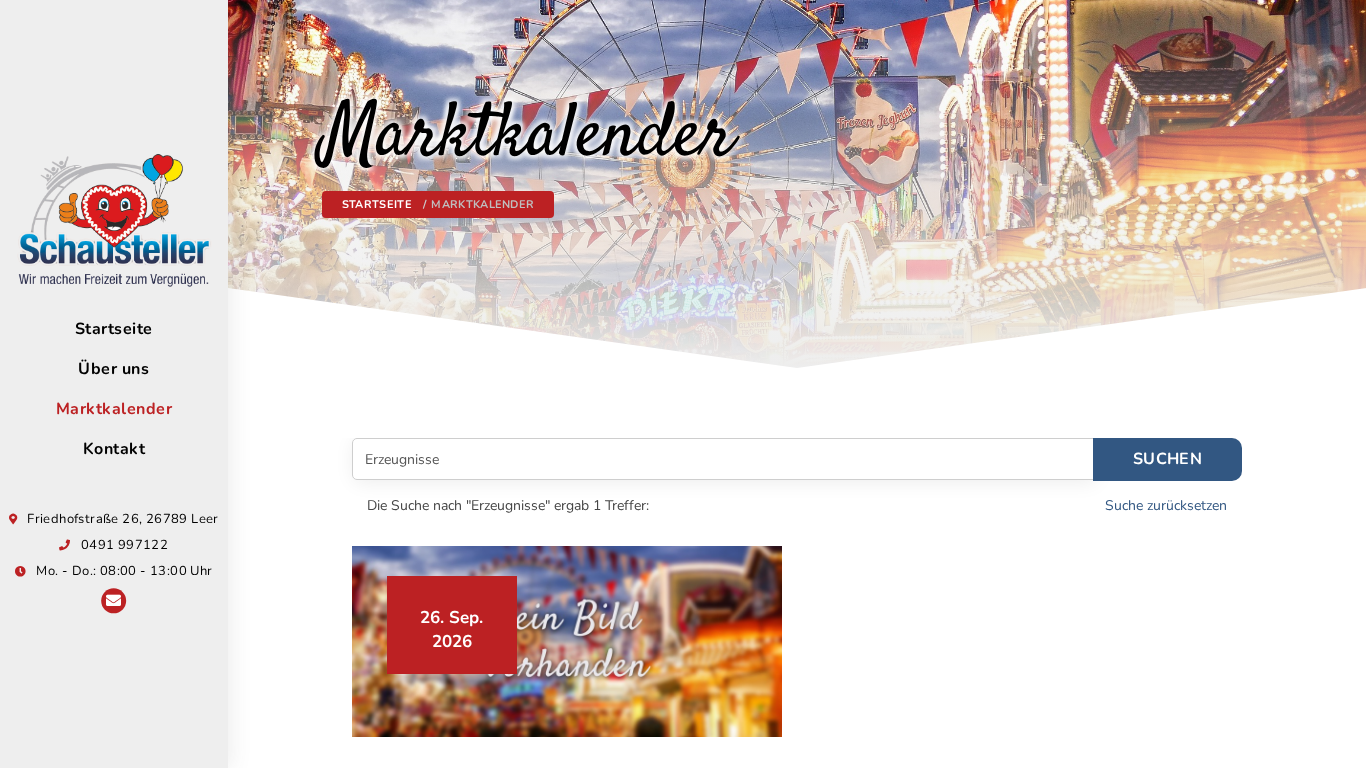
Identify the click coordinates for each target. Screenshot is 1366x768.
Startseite (114, 329)
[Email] (113, 602)
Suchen (1167, 459)
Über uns (113, 369)
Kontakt (114, 449)
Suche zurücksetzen (1166, 505)
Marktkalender (114, 409)
